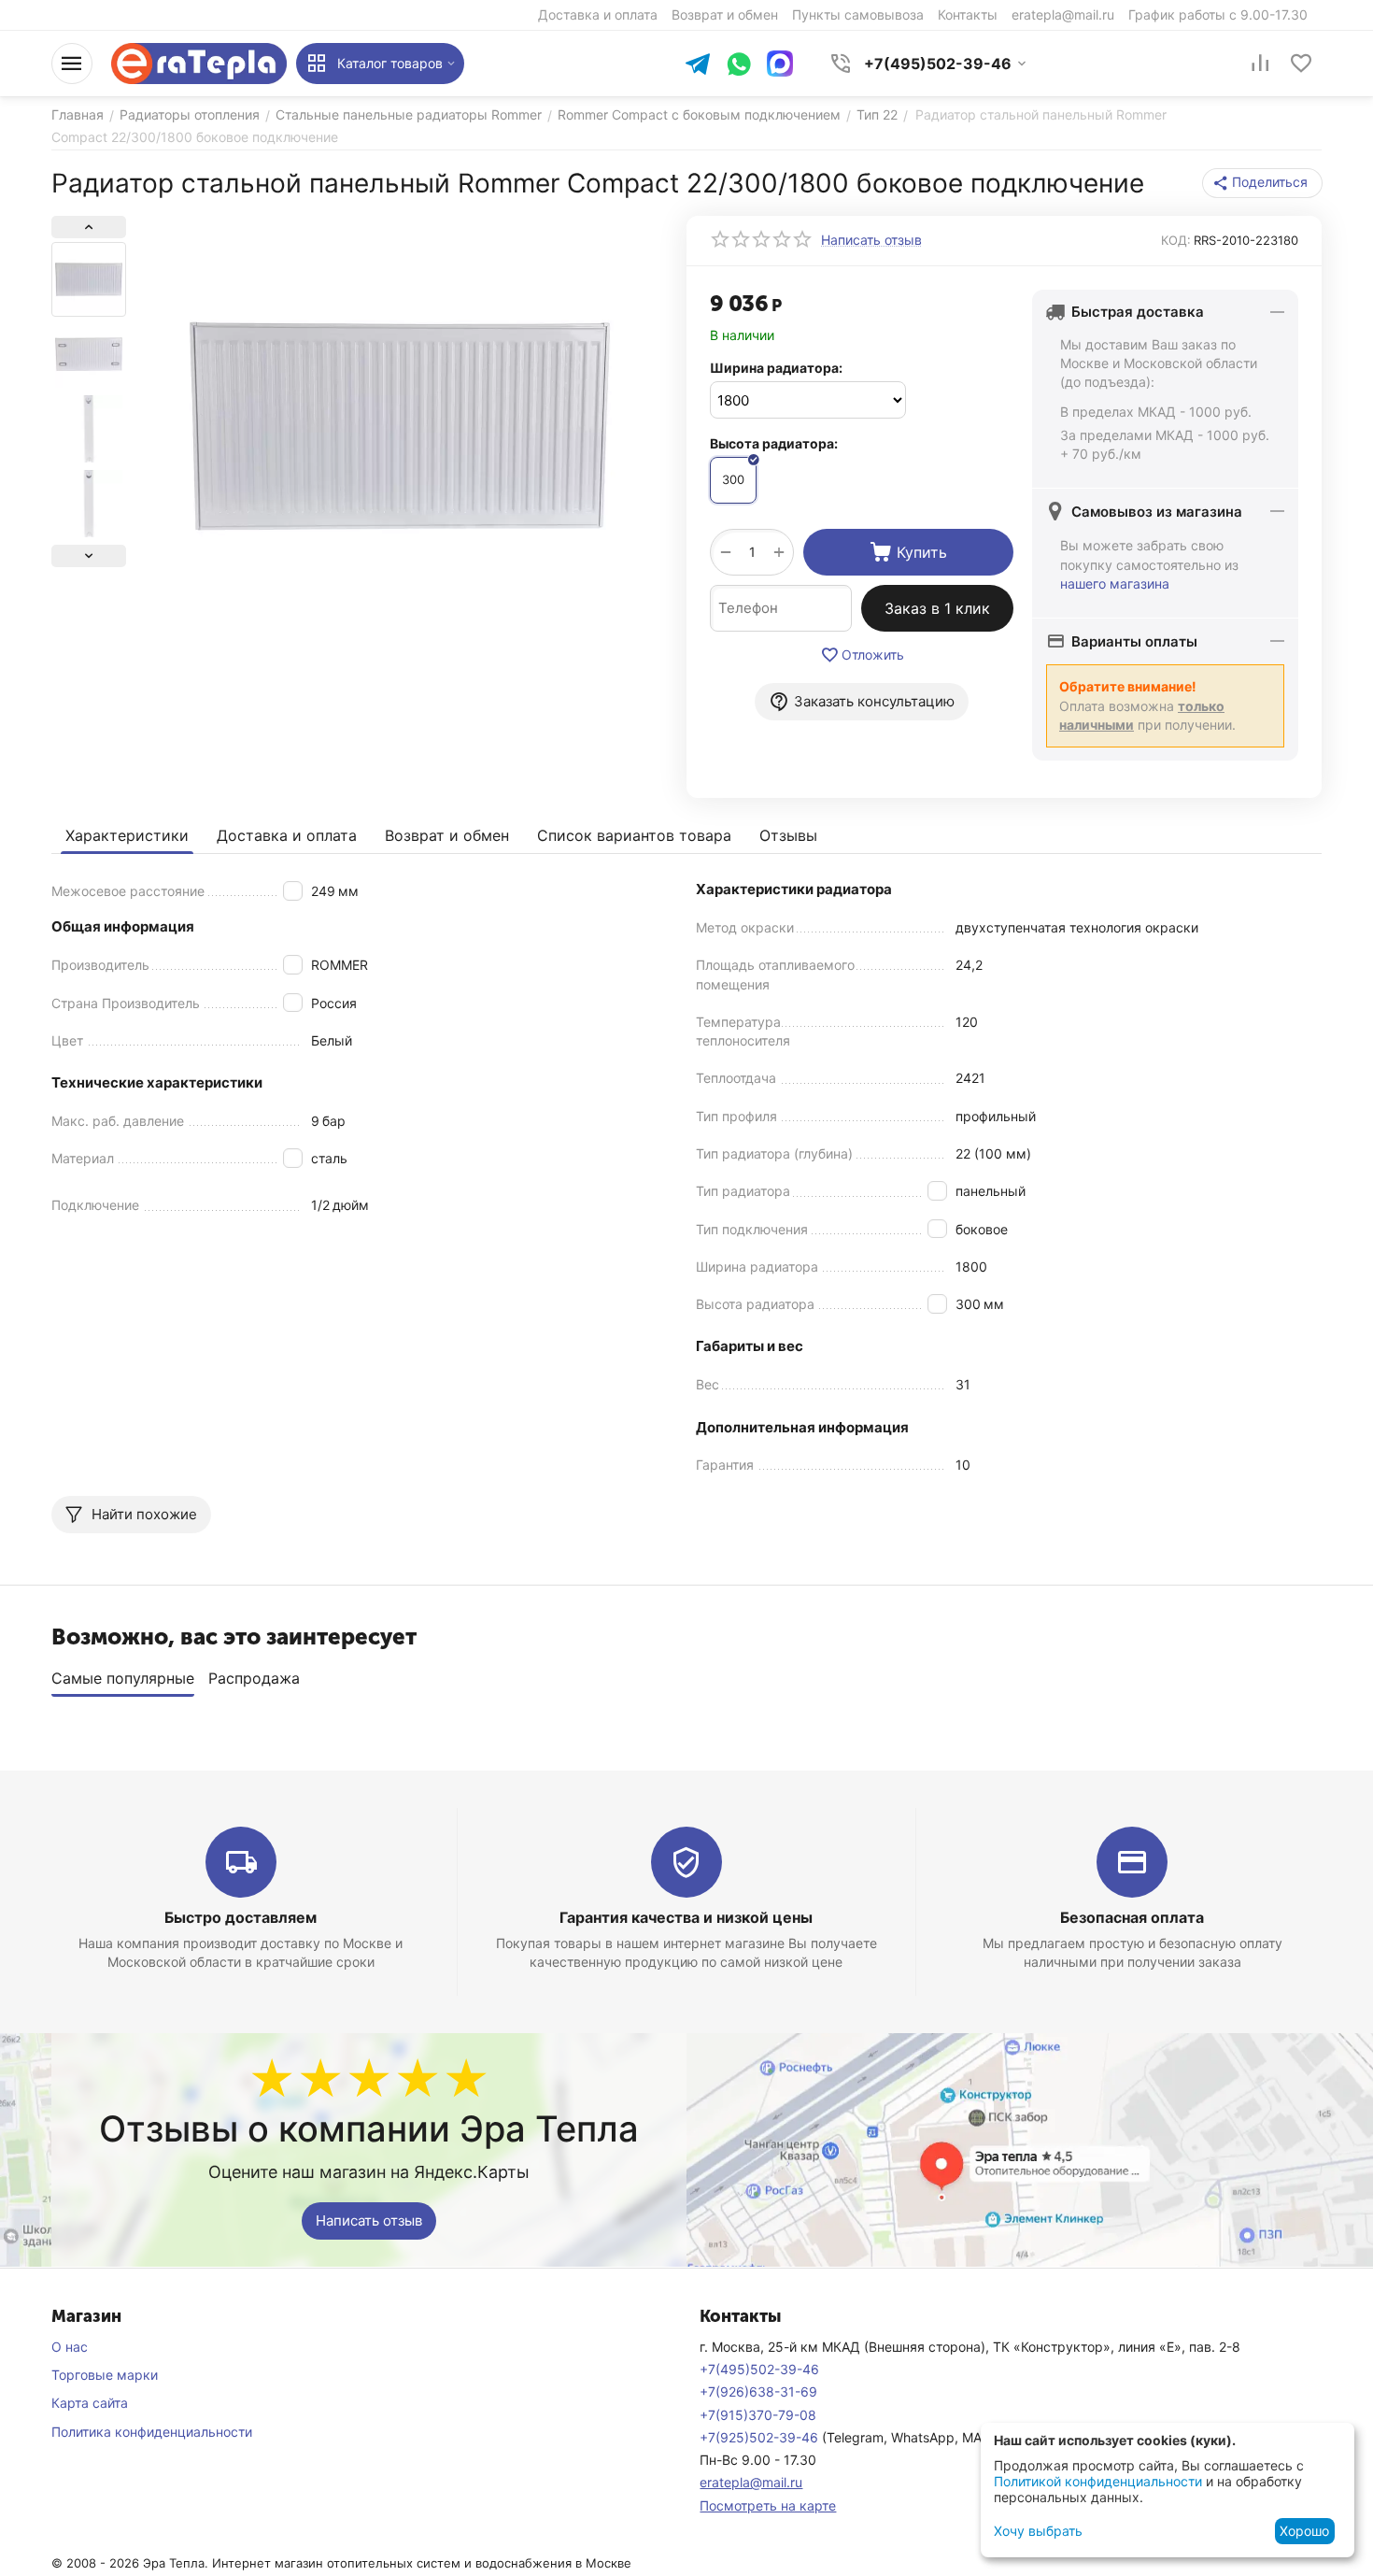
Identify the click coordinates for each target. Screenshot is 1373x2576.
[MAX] (780, 64)
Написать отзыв (369, 2220)
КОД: (1176, 240)
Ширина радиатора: (776, 368)
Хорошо (1304, 2531)
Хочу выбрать (1038, 2531)
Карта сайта (90, 2403)
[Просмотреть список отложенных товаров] (1301, 64)
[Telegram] (698, 66)
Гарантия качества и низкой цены (686, 1917)
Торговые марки (105, 2375)
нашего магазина (1115, 584)
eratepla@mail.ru (751, 2482)
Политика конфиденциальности (152, 2432)
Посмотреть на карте (768, 2505)
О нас (70, 2347)
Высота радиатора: (774, 443)
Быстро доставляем (241, 1917)
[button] (1262, 183)
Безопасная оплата (1132, 1917)
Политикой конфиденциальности (1098, 2481)
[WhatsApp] (739, 66)
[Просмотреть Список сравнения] (1260, 64)
